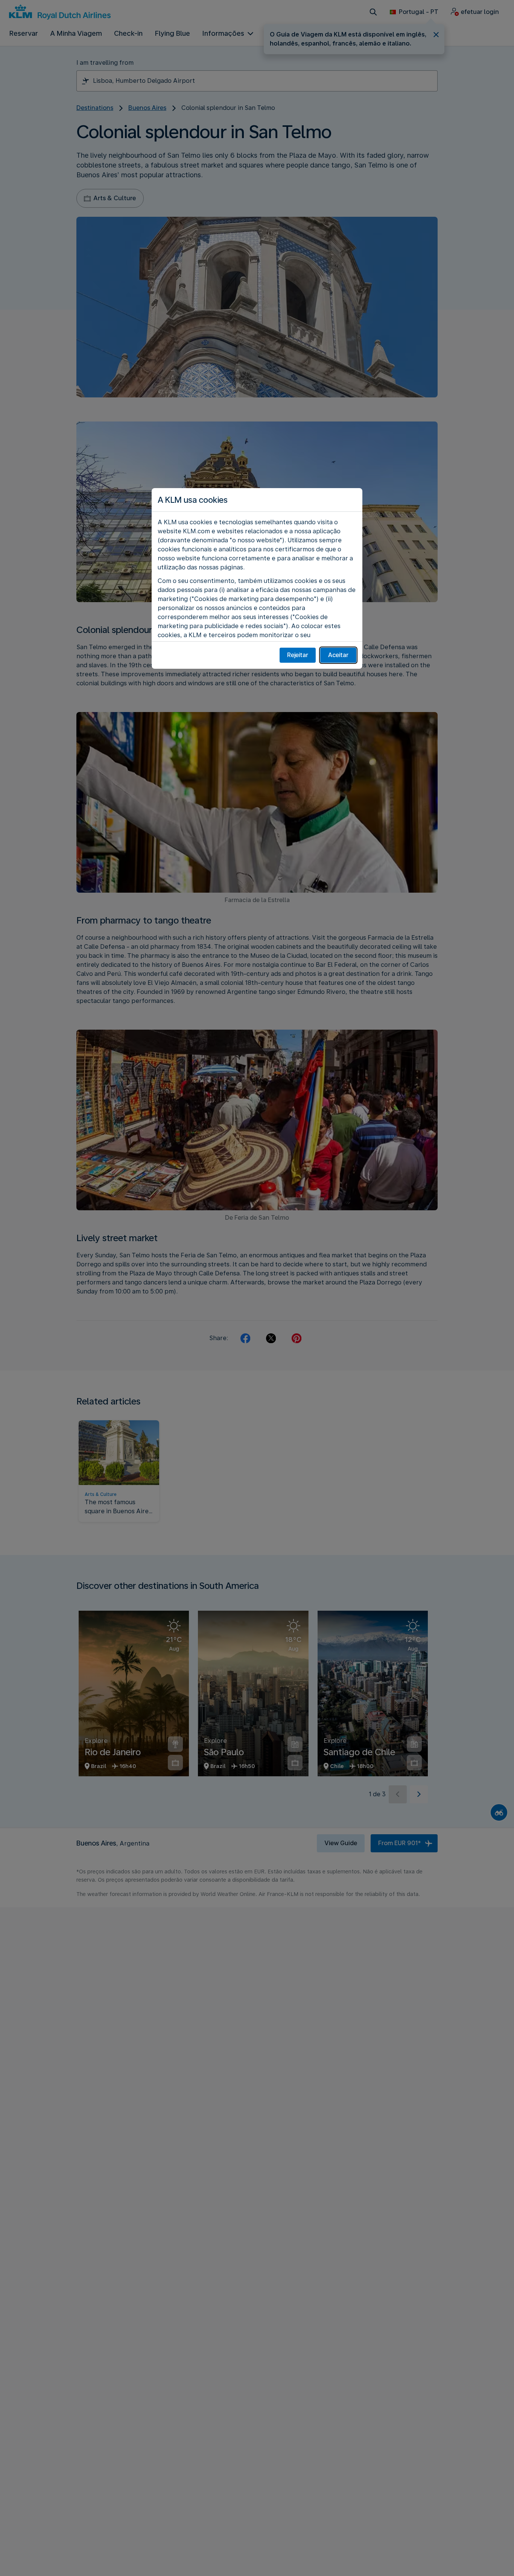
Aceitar (338, 655)
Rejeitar (298, 655)
